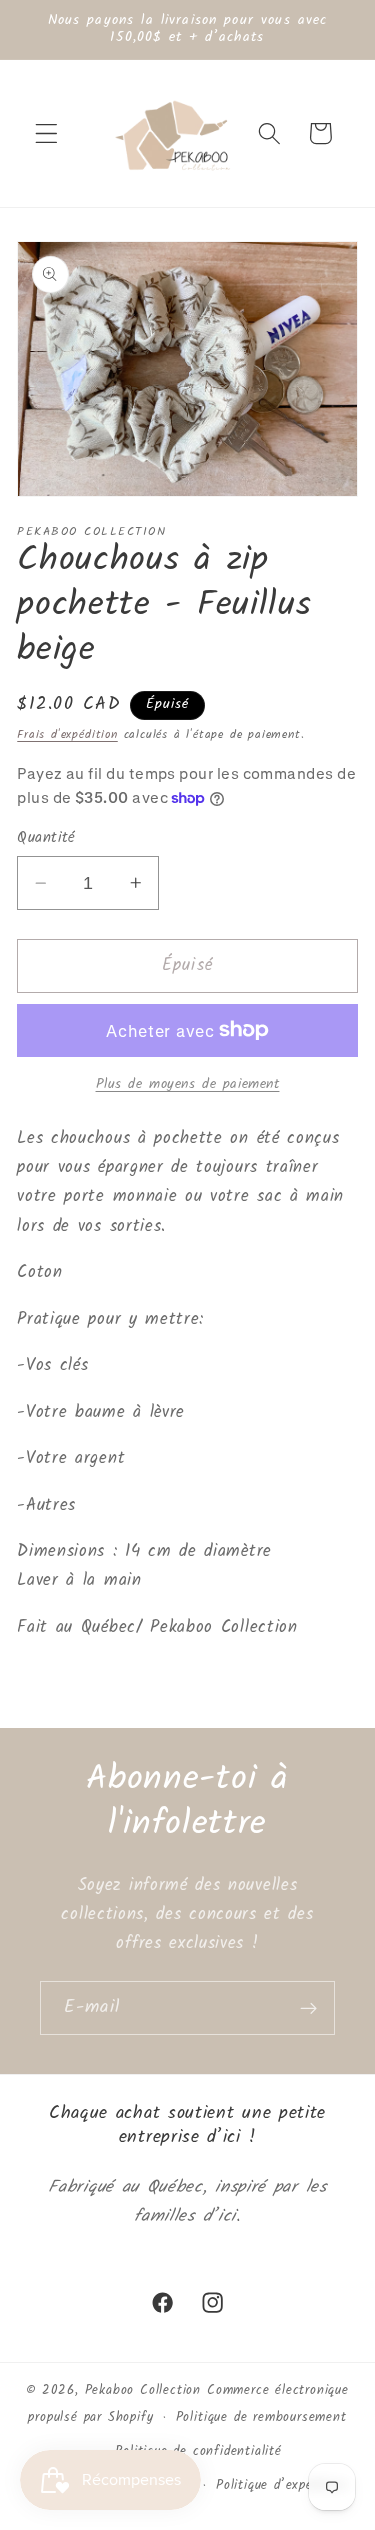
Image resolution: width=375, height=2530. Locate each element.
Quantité (46, 838)
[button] (46, 133)
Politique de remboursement (261, 2418)
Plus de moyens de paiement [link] (188, 1085)
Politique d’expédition (282, 2486)
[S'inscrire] (308, 2008)
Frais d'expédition (67, 735)
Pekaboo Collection (143, 2391)
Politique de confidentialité (198, 2452)
